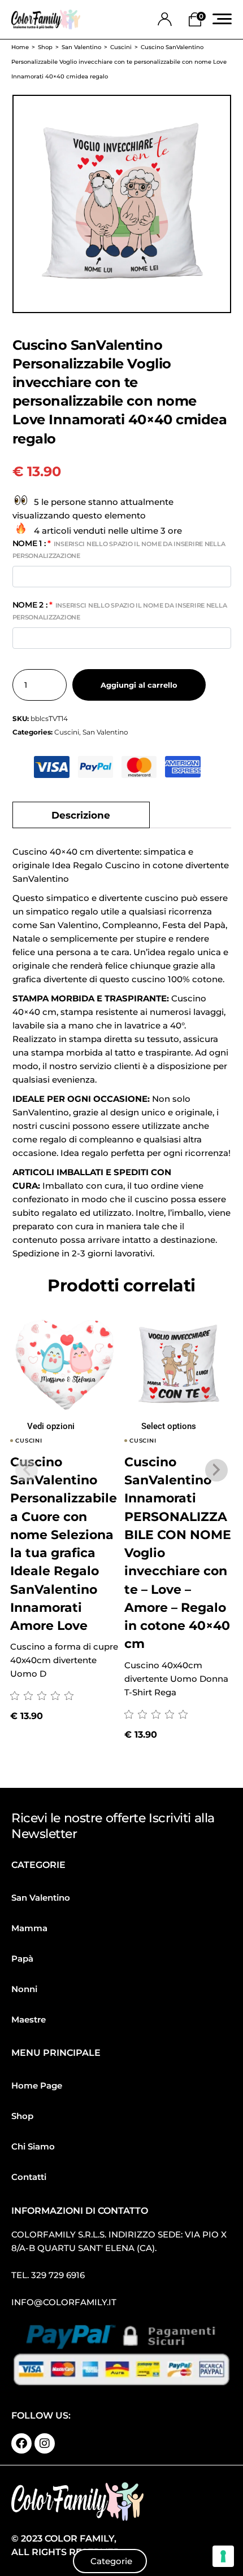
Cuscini (67, 732)
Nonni (24, 1989)
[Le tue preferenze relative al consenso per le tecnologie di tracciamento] (223, 2556)
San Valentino (105, 732)
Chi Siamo (33, 2146)
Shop (22, 2116)
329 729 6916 (58, 2275)
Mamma (29, 1928)
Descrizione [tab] (81, 815)
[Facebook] (21, 2443)
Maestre (29, 2019)
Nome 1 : (119, 549)
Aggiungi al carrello (139, 685)
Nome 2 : (120, 610)
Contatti (29, 2177)
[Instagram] (45, 2443)
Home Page (37, 2085)
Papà (22, 1959)
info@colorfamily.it (64, 2302)
